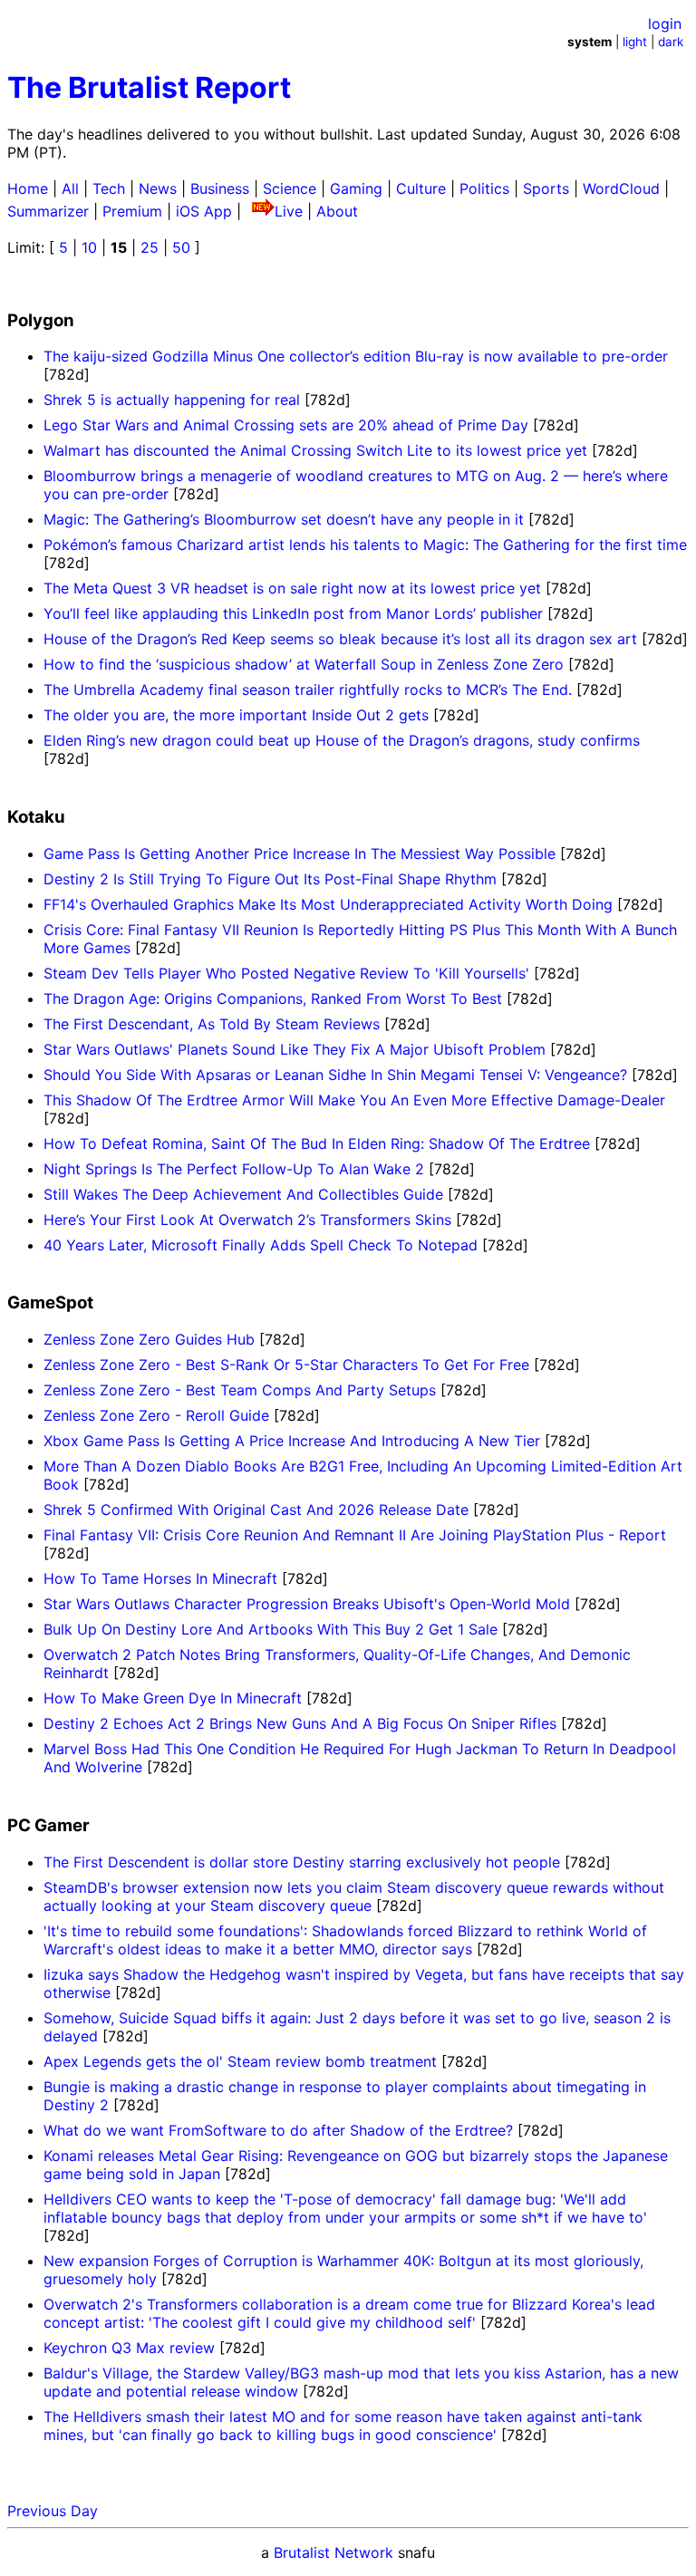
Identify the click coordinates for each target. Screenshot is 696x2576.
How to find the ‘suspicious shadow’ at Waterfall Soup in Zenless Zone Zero (304, 664)
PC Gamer (48, 1825)
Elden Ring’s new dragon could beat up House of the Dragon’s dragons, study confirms (342, 740)
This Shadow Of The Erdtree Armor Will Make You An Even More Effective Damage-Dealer (354, 1100)
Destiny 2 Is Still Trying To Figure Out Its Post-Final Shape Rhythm (270, 879)
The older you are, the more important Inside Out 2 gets (236, 715)
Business (220, 188)
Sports (546, 188)
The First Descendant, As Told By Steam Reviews (212, 1024)
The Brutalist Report (149, 87)
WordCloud (621, 188)
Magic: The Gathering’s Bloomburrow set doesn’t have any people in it (284, 519)
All (70, 188)
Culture (421, 188)
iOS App (204, 211)
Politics (484, 188)
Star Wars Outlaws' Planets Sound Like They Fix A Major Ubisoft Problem (295, 1049)
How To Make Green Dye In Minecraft (173, 1698)
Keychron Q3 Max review (131, 2348)
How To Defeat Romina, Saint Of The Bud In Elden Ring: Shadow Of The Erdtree (317, 1143)
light (635, 42)
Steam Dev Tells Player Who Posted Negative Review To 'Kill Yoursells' (286, 973)
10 (89, 247)
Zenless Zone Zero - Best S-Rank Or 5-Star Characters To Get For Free (286, 1365)
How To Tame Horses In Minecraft (160, 1578)
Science (290, 188)
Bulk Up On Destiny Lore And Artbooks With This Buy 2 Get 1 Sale (271, 1629)
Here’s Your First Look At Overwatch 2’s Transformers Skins (247, 1220)
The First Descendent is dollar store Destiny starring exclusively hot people (304, 1862)
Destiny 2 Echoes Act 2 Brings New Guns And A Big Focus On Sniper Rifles (300, 1723)
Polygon (41, 320)
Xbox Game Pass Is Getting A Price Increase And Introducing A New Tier (292, 1441)
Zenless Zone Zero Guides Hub (149, 1339)
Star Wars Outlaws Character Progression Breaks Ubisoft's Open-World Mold (307, 1604)
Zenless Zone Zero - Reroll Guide (156, 1415)
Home (28, 188)
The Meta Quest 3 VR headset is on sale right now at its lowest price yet (292, 588)
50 (181, 247)
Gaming (356, 188)
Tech (109, 188)
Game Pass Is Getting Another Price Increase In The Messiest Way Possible (300, 854)
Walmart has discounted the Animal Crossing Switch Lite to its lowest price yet (315, 450)
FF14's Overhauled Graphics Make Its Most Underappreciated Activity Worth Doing (328, 904)
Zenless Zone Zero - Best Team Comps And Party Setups (240, 1390)
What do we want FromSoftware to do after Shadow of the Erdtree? (280, 2130)
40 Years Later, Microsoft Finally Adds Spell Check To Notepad (261, 1245)
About (337, 211)
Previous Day (53, 2511)
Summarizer (48, 211)
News (158, 188)
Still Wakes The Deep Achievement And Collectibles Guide (243, 1194)
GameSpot (50, 1302)
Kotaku (36, 817)
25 (150, 247)
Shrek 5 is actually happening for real (172, 400)
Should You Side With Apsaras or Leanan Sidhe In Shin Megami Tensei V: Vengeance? (335, 1075)
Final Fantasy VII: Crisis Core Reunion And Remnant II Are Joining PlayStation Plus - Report (355, 1535)
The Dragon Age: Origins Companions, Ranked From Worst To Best (273, 999)
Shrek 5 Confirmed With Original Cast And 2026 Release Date (256, 1510)
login (665, 24)
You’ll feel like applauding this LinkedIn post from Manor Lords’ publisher (293, 613)
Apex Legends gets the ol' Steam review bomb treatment (242, 2061)
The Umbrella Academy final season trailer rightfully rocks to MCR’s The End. (308, 690)
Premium (132, 211)
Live (289, 211)
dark (671, 42)
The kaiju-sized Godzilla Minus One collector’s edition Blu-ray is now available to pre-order (356, 356)
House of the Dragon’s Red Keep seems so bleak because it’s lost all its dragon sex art (340, 639)
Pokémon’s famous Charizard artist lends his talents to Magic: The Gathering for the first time (365, 545)
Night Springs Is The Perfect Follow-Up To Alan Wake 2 (234, 1169)
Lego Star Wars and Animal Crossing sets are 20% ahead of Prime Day (286, 425)
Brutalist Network (333, 2552)
